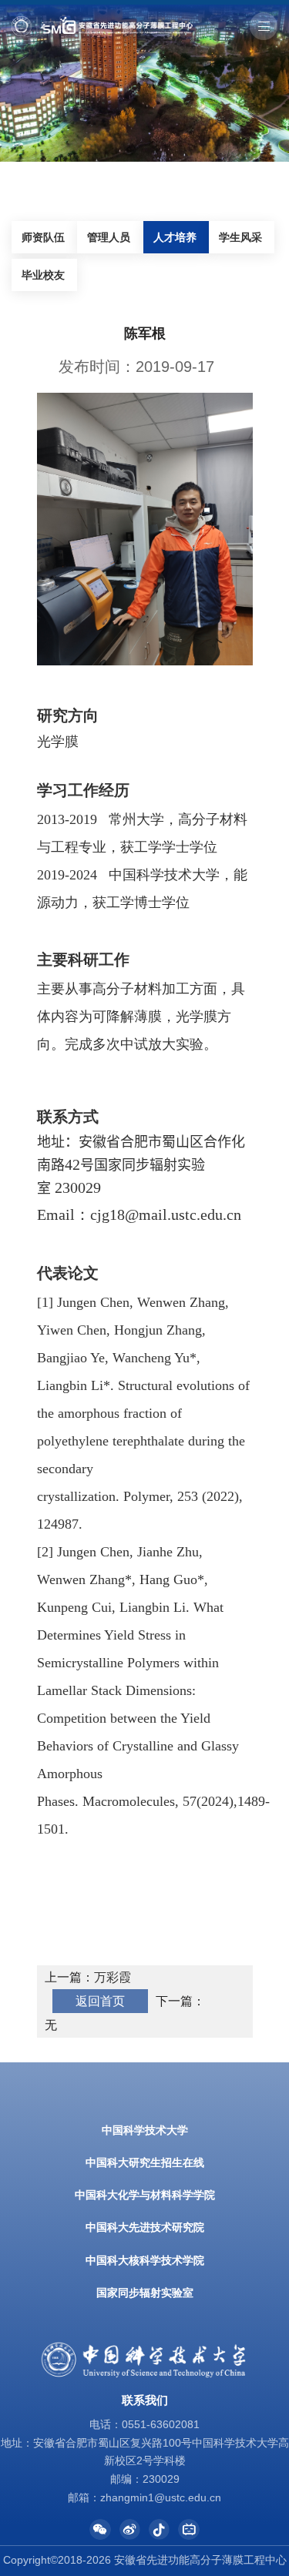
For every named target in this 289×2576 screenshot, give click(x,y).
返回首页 (100, 2001)
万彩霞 (113, 1977)
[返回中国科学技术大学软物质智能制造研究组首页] (102, 21)
